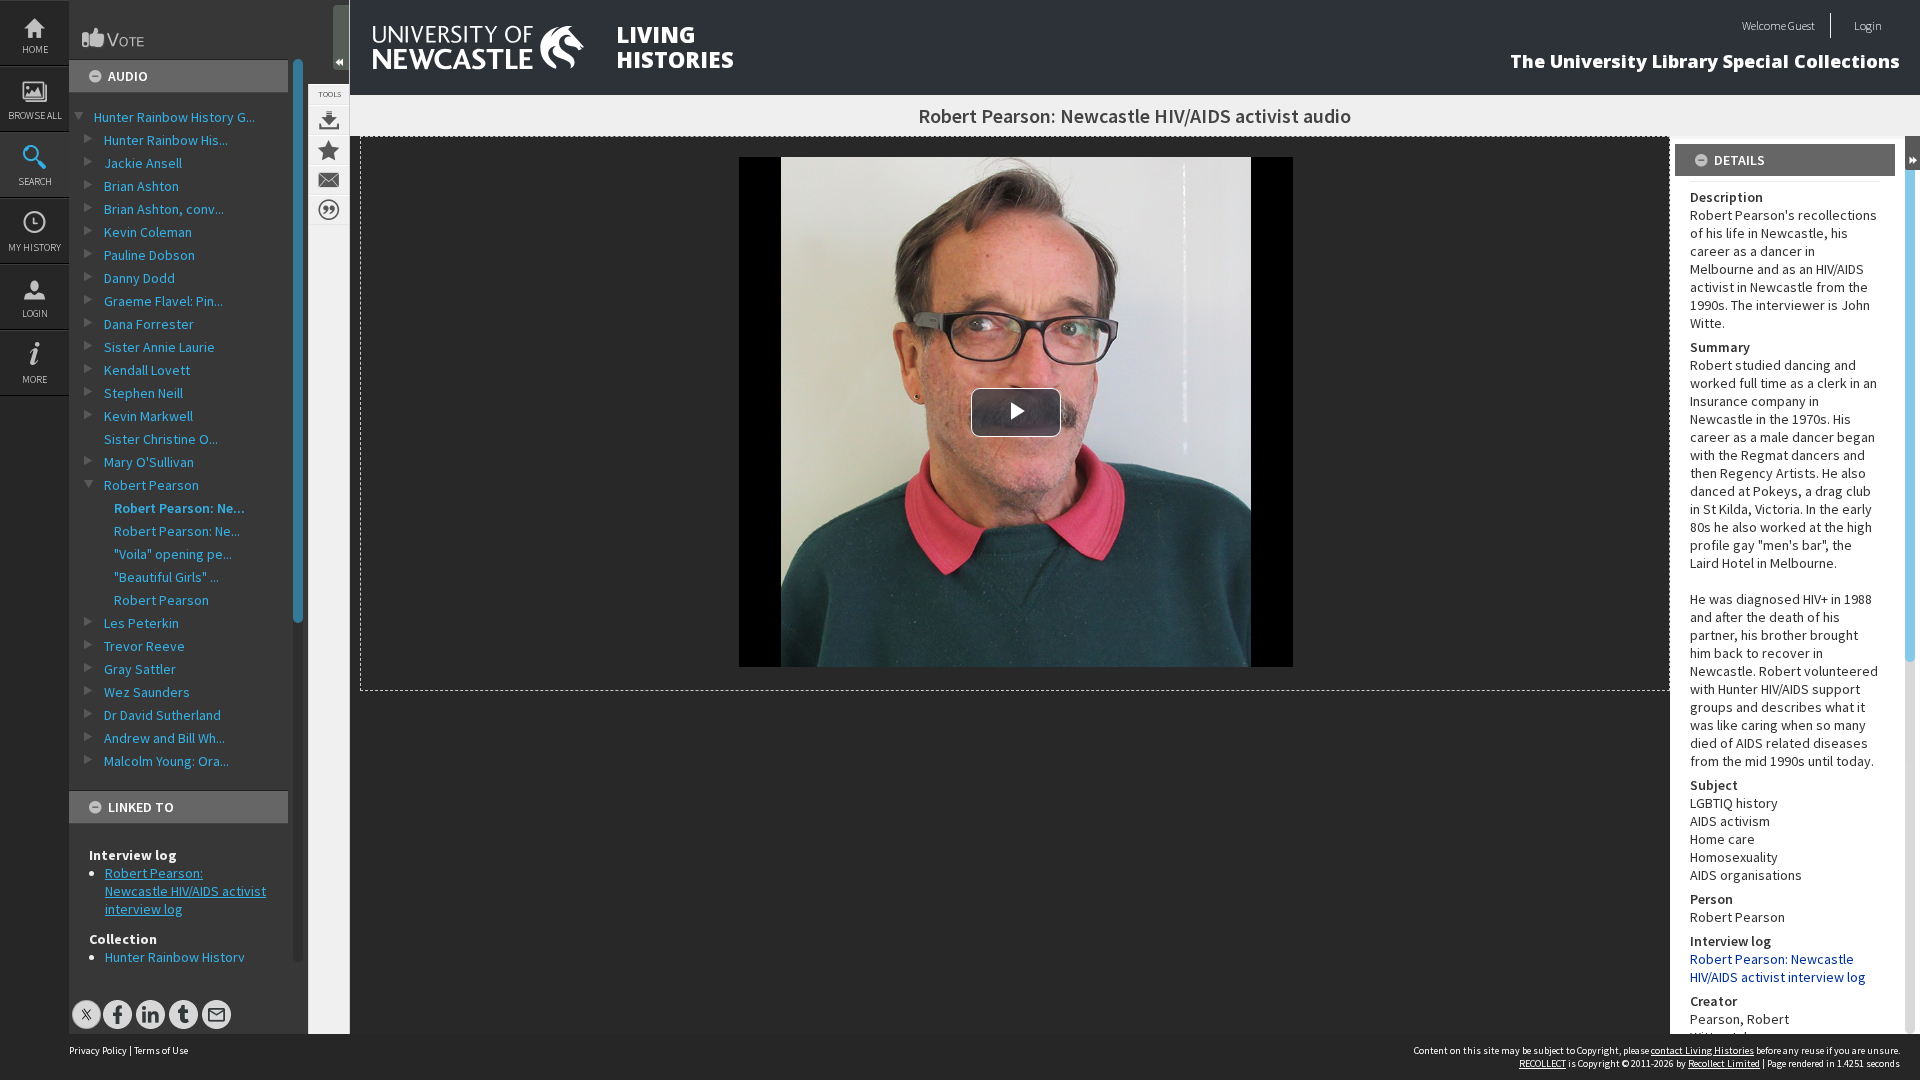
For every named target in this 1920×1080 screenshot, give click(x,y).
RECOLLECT (1542, 1063)
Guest (1801, 25)
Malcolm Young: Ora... (166, 761)
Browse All (35, 115)
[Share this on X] (86, 1004)
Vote (114, 38)
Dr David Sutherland (162, 715)
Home (35, 49)
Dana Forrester (149, 324)
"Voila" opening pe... (173, 554)
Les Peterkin (141, 623)
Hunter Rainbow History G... (174, 117)
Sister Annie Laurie (159, 347)
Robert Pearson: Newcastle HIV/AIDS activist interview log (185, 891)
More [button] (34, 379)
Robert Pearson (151, 485)
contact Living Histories (1702, 1050)
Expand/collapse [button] (1912, 153)
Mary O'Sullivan (149, 462)
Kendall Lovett (147, 370)
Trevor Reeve (144, 646)
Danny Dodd (139, 278)
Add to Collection (329, 150)
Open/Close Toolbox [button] (341, 37)
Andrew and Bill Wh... (164, 738)
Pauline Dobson (149, 255)
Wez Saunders (147, 692)
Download (329, 120)
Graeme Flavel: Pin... (163, 301)
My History (34, 247)
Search (35, 181)
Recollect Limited (1724, 1063)
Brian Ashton (141, 186)
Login (35, 313)
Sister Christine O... (161, 439)
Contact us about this (329, 180)
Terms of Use (161, 1050)
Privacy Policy (98, 1050)
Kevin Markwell (148, 416)
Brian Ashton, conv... (164, 209)
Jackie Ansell (143, 163)
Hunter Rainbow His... (166, 140)
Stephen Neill (143, 393)
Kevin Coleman (148, 232)
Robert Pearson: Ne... (179, 508)
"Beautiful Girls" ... (166, 577)
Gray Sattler (140, 669)
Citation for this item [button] (329, 210)
